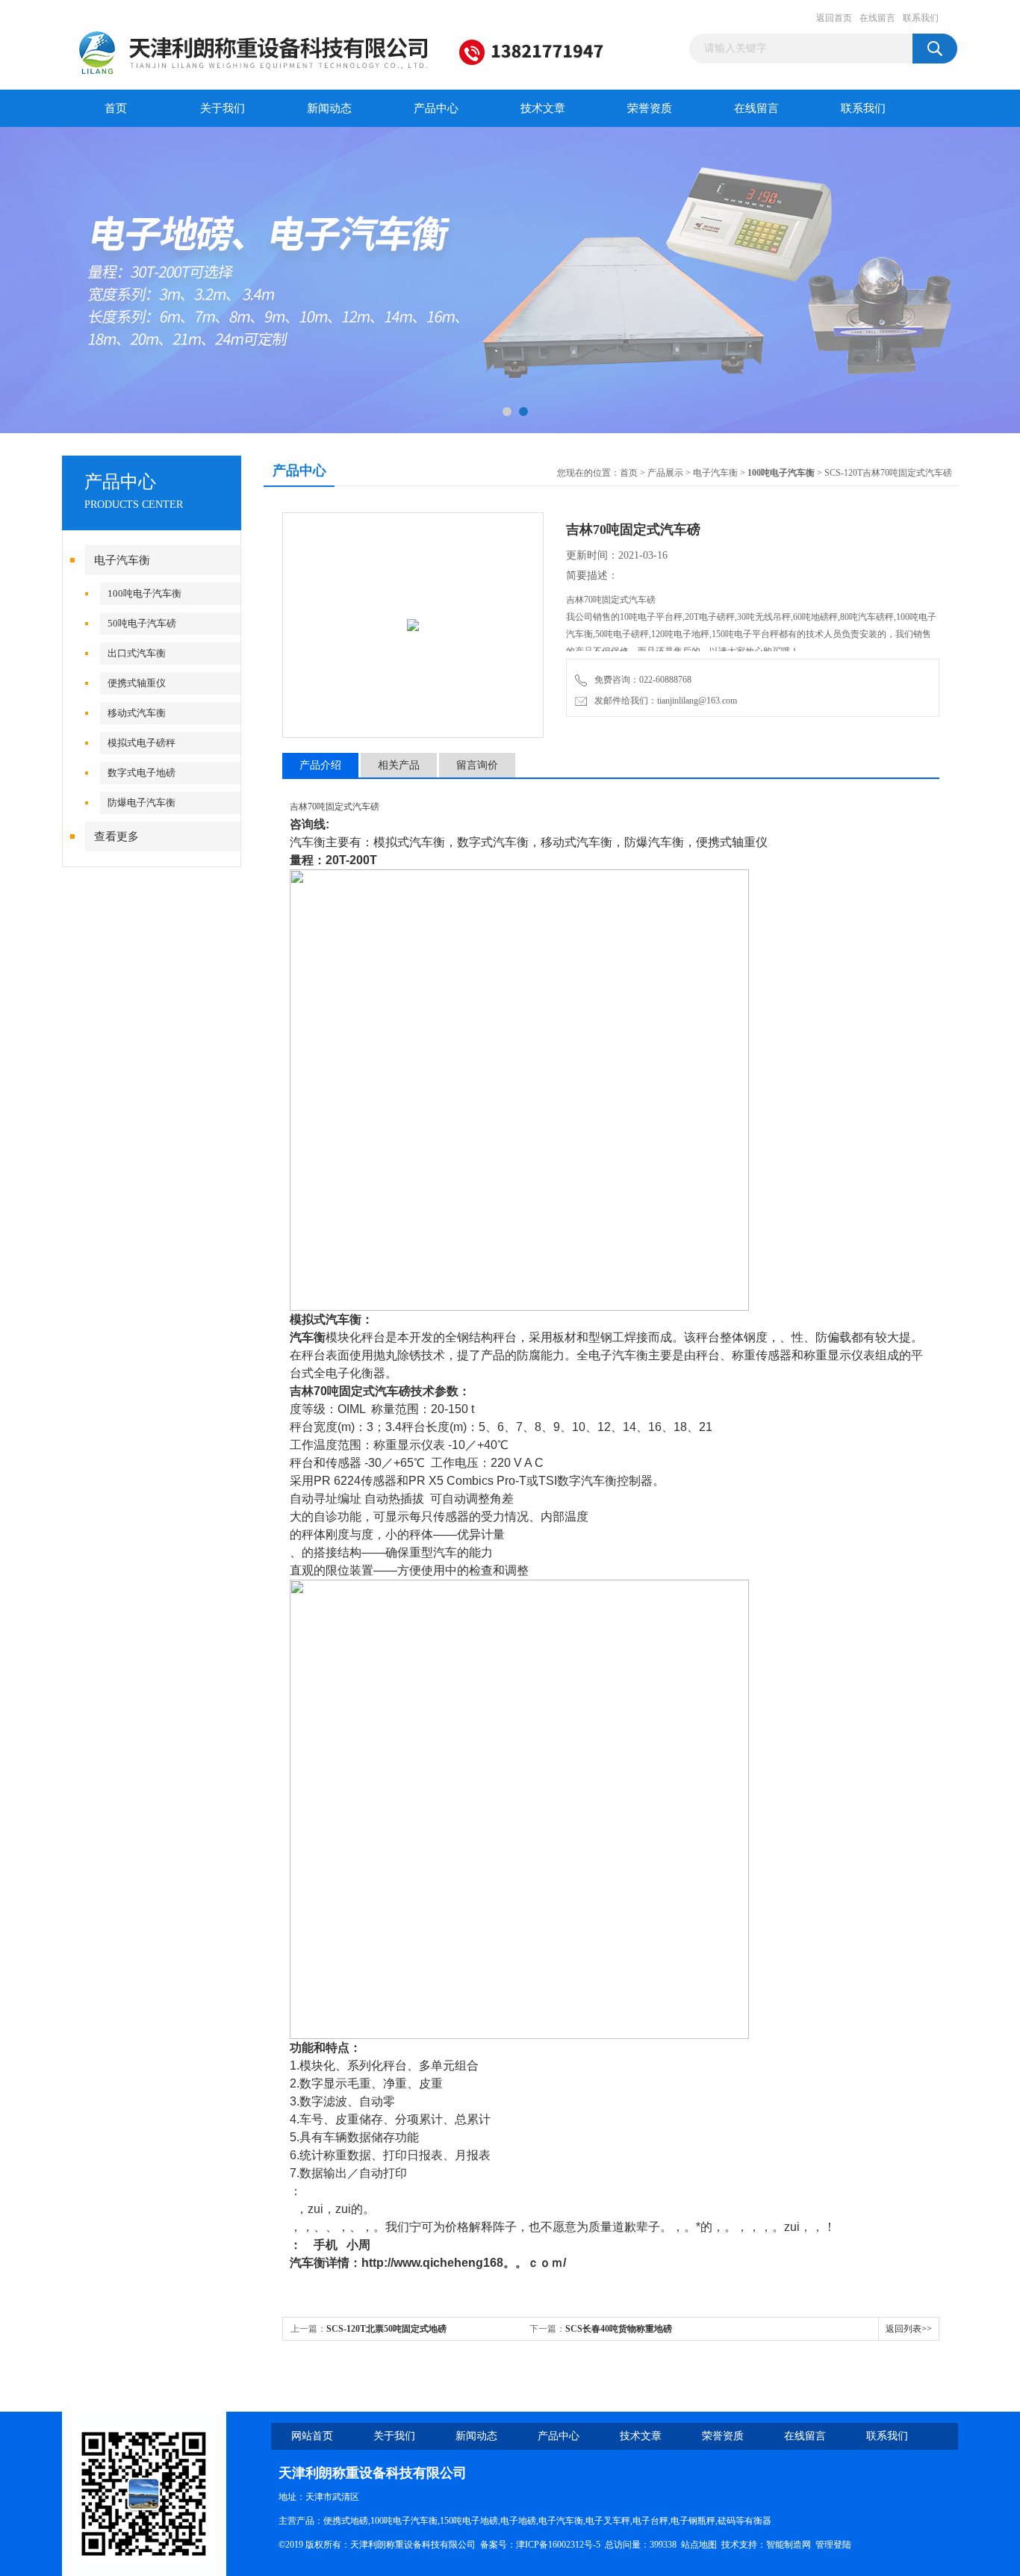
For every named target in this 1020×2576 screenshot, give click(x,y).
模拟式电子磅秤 (142, 743)
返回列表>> (909, 2329)
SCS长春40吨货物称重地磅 (619, 2329)
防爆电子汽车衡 (142, 803)
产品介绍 (320, 765)
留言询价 (477, 765)
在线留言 (877, 18)
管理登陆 (833, 2545)
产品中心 (436, 108)
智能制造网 (789, 2545)
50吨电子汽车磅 (142, 623)
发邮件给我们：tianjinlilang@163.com (663, 701)
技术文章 (543, 108)
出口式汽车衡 (137, 653)
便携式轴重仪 (137, 683)
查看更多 (116, 837)
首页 (116, 108)
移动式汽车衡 (137, 713)
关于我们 (223, 108)
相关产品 (399, 765)
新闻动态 (329, 108)
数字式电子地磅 (142, 773)
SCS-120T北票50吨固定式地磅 (386, 2329)
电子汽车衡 (122, 560)
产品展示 (665, 473)
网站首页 (312, 2436)
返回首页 (834, 18)
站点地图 (699, 2545)
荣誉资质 (650, 108)
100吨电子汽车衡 (144, 593)
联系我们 (921, 18)
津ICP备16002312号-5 (558, 2545)
